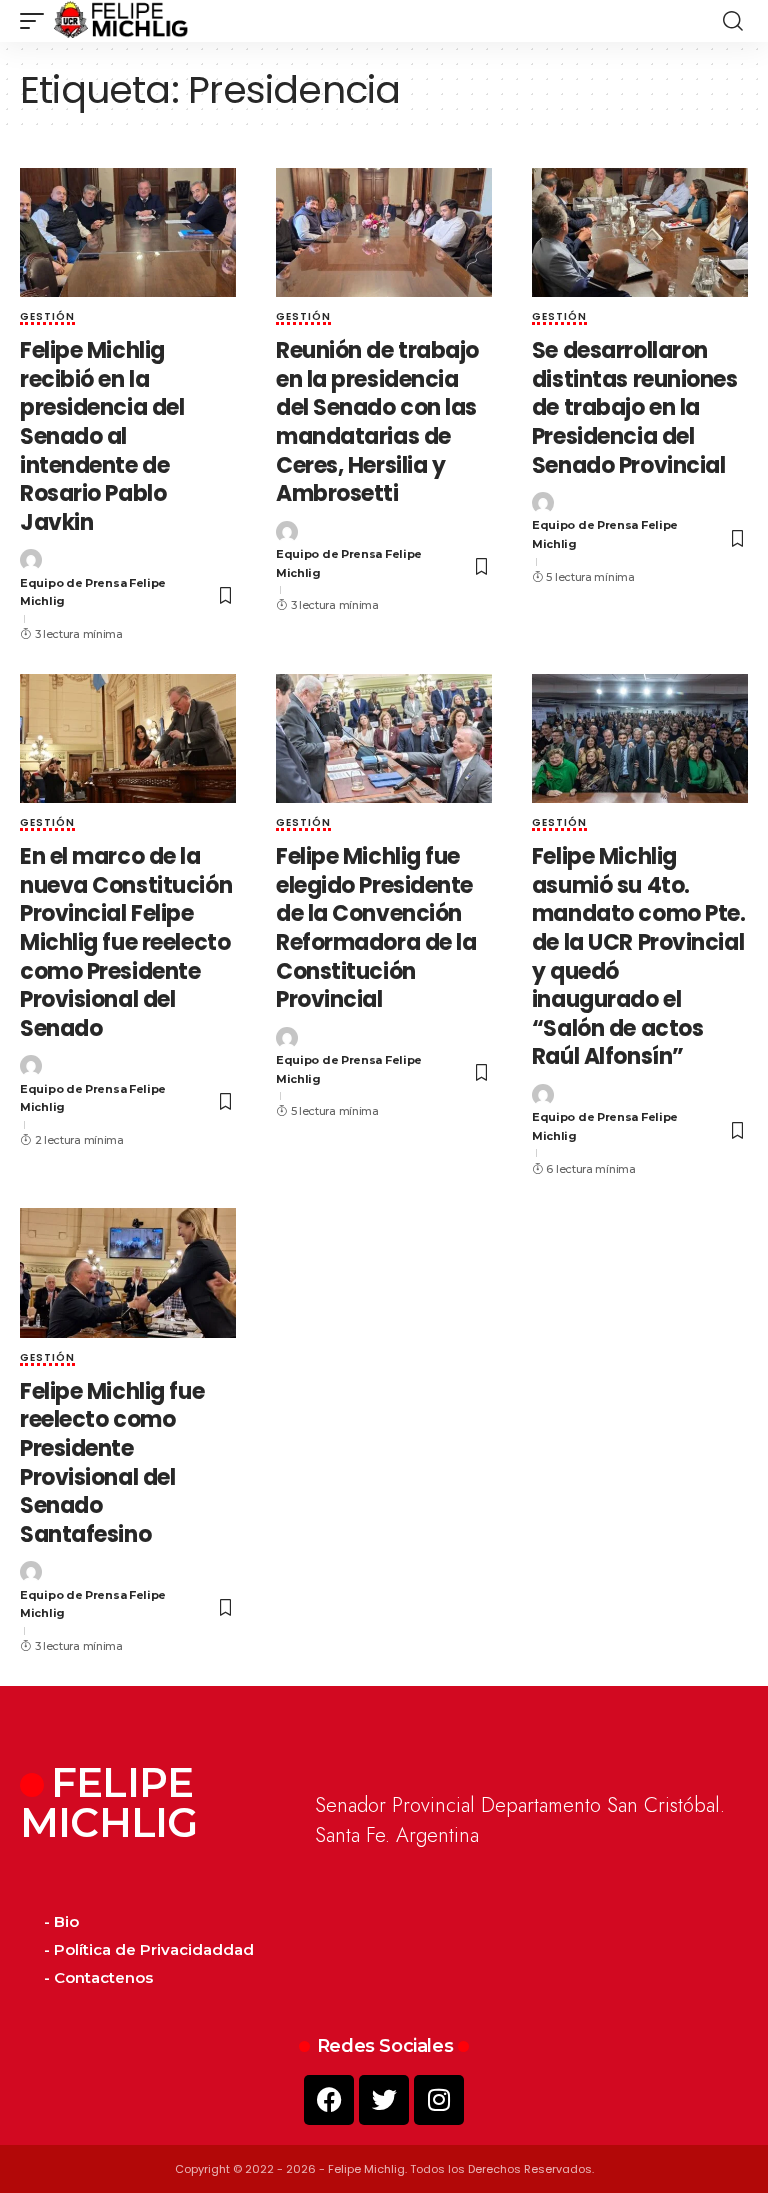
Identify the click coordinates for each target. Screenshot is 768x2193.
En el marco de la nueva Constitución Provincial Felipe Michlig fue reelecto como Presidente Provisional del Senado (126, 942)
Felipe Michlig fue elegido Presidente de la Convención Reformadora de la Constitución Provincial (376, 928)
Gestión (47, 318)
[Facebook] (329, 2100)
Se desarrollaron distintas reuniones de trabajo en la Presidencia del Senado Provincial (635, 407)
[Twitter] (384, 2100)
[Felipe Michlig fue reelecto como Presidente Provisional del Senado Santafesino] (128, 1273)
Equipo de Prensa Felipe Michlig (93, 592)
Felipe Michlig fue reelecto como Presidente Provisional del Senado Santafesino (112, 1463)
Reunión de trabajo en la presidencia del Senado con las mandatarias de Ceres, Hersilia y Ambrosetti (377, 422)
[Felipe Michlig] (121, 21)
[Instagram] (439, 2100)
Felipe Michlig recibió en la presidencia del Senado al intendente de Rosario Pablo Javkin (102, 436)
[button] (37, 21)
